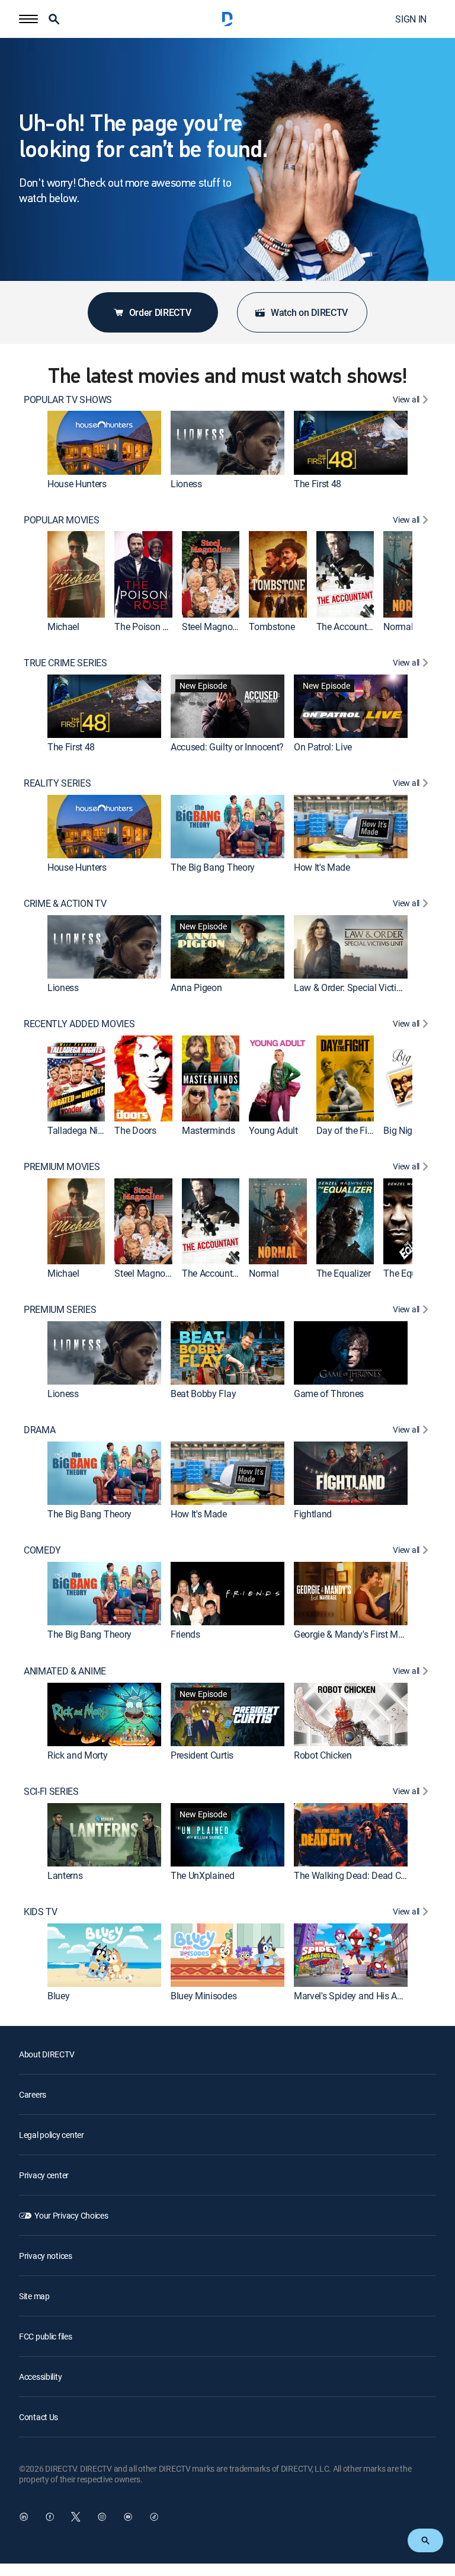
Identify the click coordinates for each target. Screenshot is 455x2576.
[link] (104, 443)
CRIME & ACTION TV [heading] (65, 904)
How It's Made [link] (322, 867)
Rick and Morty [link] (78, 1755)
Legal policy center (52, 2135)
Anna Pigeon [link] (196, 987)
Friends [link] (185, 1635)
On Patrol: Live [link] (323, 747)
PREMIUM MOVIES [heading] (62, 1167)
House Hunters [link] (77, 484)
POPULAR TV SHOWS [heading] (68, 400)
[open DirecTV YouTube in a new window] (128, 2517)
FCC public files (46, 2336)
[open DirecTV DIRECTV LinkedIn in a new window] (24, 2517)
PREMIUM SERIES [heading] (60, 1310)
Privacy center (44, 2175)
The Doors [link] (135, 1130)
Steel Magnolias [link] (214, 627)
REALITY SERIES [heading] (57, 783)
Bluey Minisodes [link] (204, 1996)
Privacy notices (46, 2256)
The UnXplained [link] (203, 1875)
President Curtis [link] (202, 1755)
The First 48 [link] (318, 484)
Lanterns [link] (65, 1875)
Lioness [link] (186, 484)
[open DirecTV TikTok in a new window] (154, 2517)
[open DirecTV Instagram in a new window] (102, 2517)
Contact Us (39, 2417)
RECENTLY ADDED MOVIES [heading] (79, 1024)
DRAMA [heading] (39, 1430)
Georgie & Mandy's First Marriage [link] (360, 1635)
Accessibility (40, 2377)
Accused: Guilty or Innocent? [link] (227, 747)
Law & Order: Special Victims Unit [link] (360, 987)
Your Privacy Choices (71, 2215)
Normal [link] (398, 627)
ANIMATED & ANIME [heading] (65, 1671)
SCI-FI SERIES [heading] (51, 1792)
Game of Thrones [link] (329, 1394)
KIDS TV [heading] (41, 1912)
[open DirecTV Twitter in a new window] (76, 2517)
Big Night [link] (402, 1130)
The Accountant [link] (348, 627)
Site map (34, 2296)
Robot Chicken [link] (323, 1755)
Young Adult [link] (273, 1130)
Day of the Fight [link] (348, 1130)
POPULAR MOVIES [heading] (62, 520)
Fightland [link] (313, 1514)
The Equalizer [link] (344, 1273)
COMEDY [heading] (42, 1550)
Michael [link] (63, 627)
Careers (33, 2094)
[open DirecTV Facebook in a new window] (50, 2517)
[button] (28, 19)
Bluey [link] (58, 1996)
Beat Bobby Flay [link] (203, 1394)
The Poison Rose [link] (148, 627)
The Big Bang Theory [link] (213, 867)
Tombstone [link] (272, 627)
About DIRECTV (47, 2054)
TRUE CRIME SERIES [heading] (65, 663)
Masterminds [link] (208, 1130)
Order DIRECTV (160, 312)
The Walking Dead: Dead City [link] (352, 1875)
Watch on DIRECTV (309, 312)
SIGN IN (411, 19)
